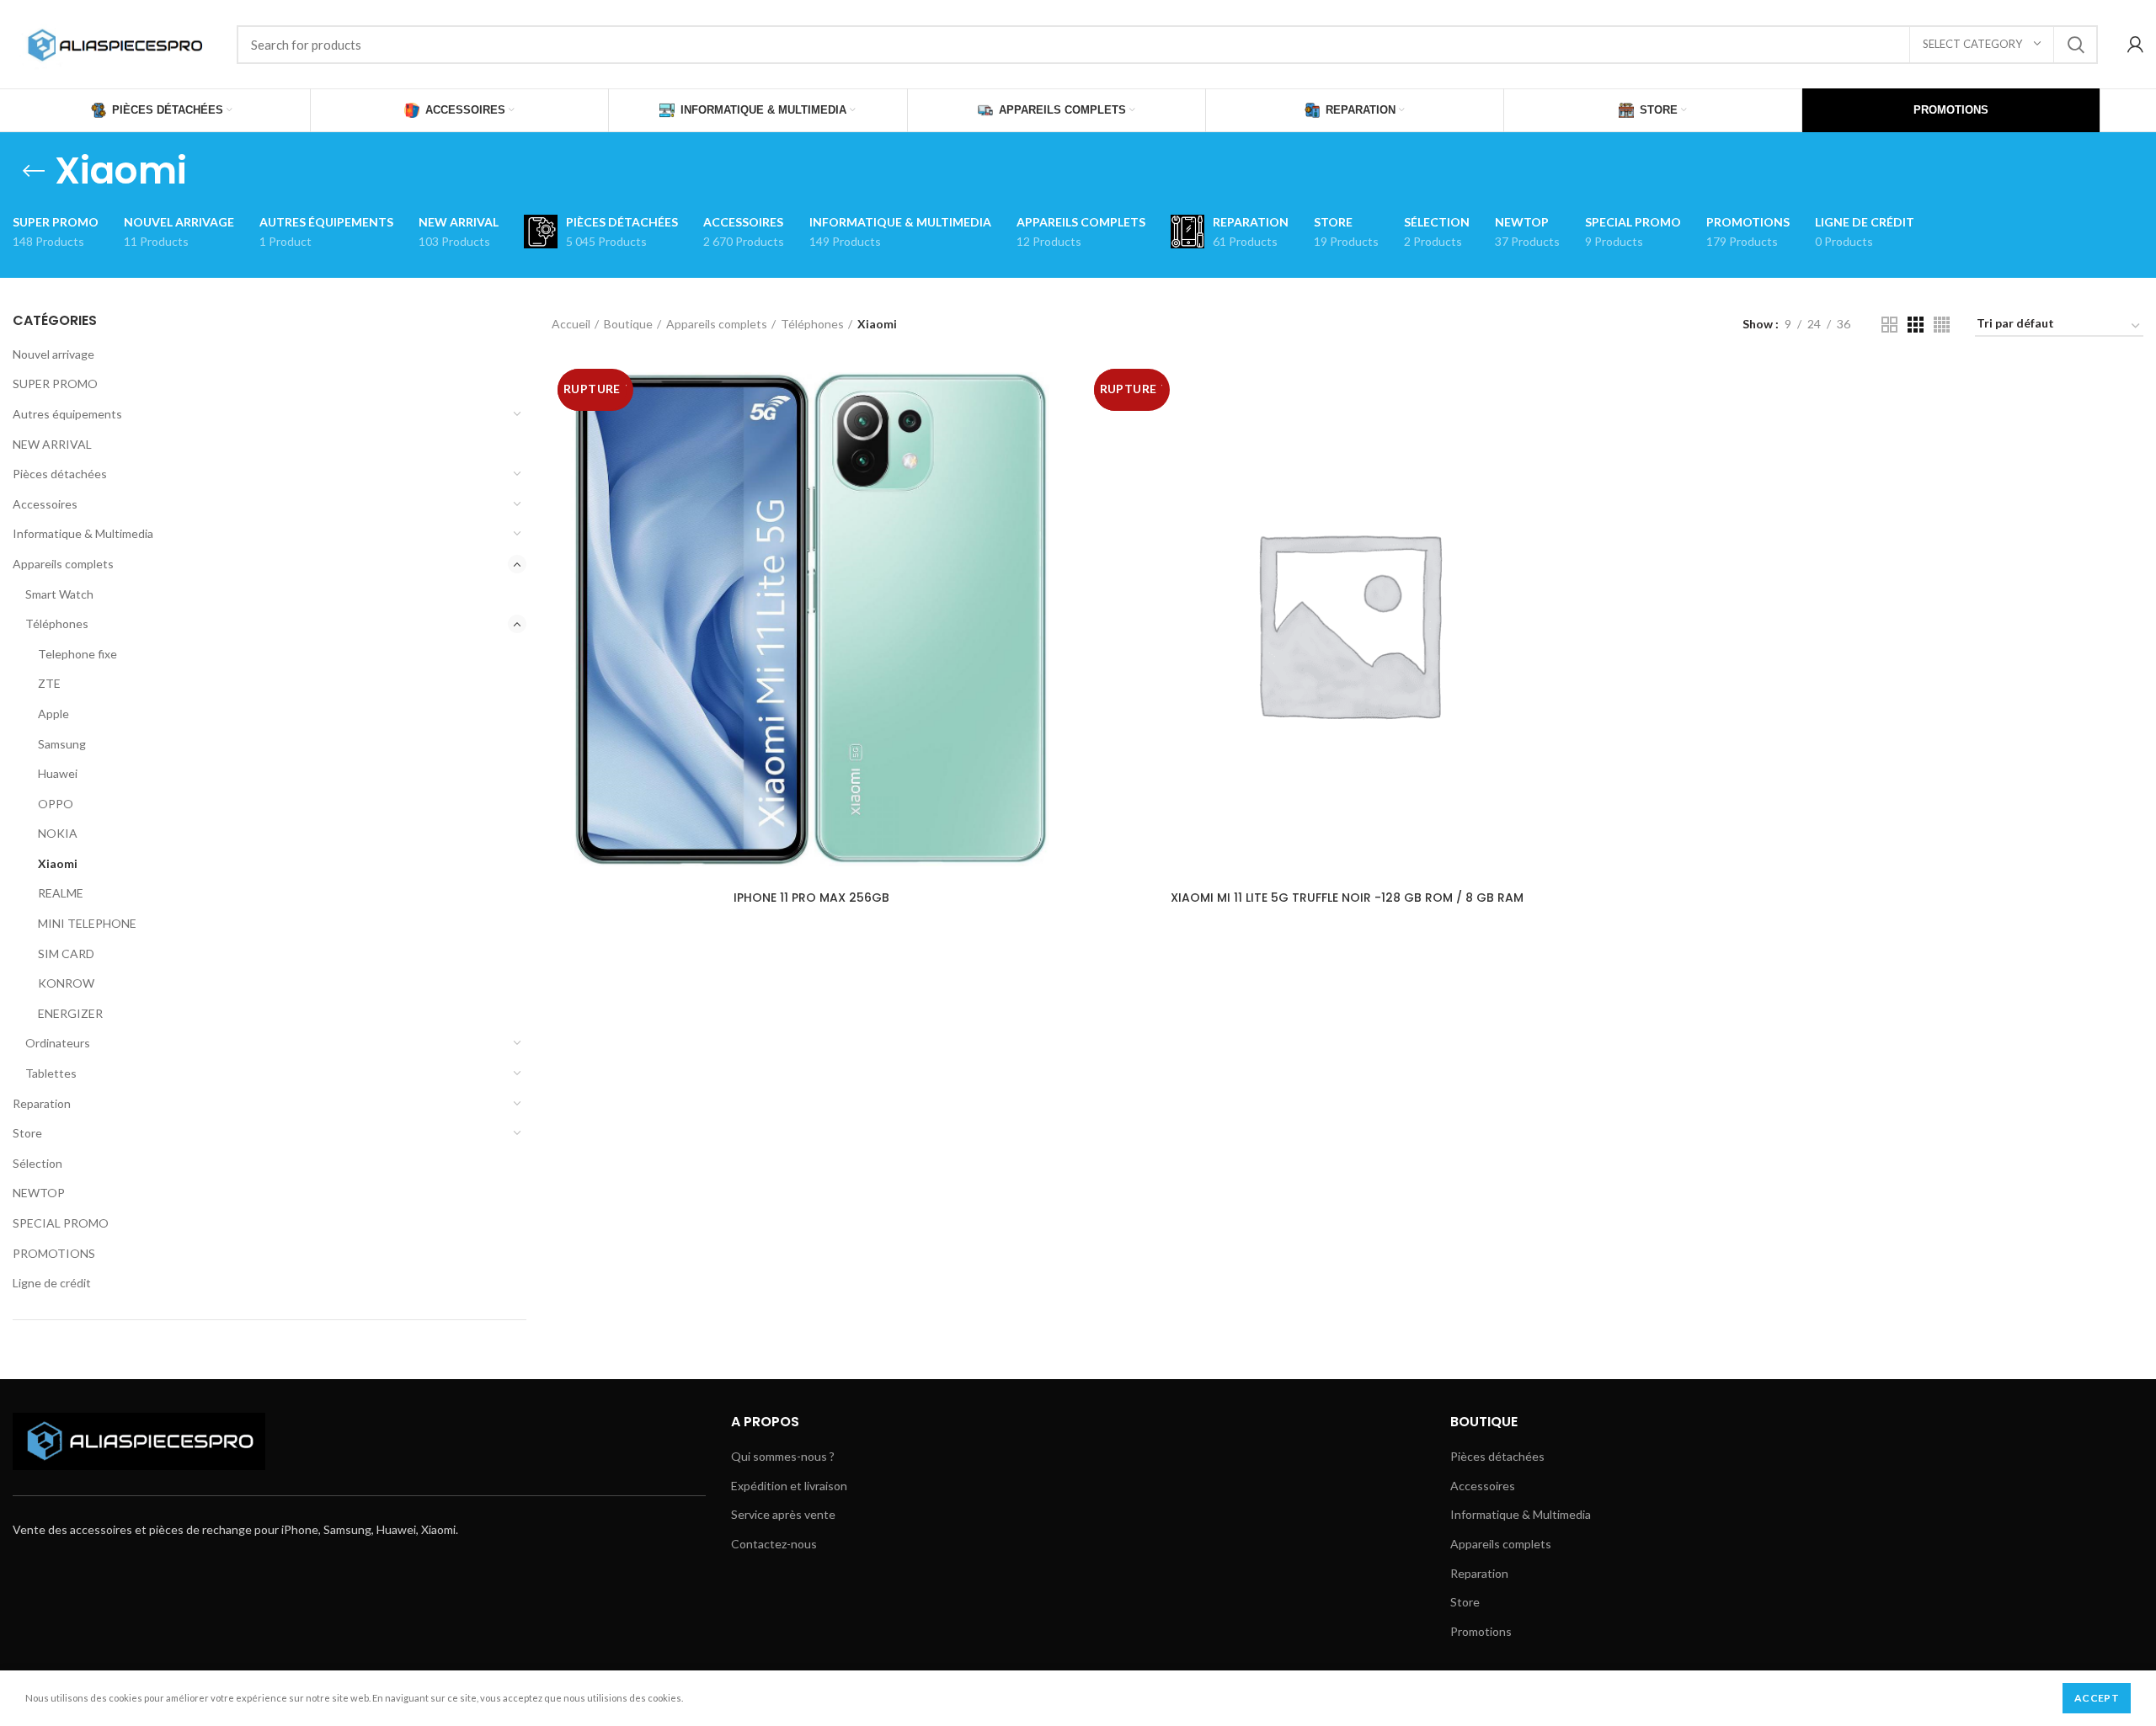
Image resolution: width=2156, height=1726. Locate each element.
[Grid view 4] (1942, 325)
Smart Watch (59, 594)
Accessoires (45, 504)
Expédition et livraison (789, 1486)
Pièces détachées (60, 474)
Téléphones (57, 623)
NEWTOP (39, 1193)
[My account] (2135, 45)
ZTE (49, 683)
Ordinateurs (58, 1043)
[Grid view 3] (1916, 325)
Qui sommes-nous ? (783, 1456)
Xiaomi (58, 863)
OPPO (56, 804)
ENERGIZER (70, 1013)
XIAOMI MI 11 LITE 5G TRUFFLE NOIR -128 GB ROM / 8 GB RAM (1347, 898)
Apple (53, 714)
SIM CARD (66, 954)
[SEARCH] (2075, 45)
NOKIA (58, 833)
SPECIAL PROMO (61, 1223)
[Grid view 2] (1889, 325)
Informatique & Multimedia (83, 533)
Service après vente (783, 1514)
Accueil (571, 324)
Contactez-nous (774, 1544)
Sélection (37, 1163)
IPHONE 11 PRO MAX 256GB (811, 898)
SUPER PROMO (55, 384)
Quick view (1059, 390)
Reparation (42, 1103)
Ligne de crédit (52, 1283)
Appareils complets (63, 564)
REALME (61, 893)
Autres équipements (67, 414)
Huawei (58, 773)
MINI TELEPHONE (87, 923)
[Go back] (34, 171)
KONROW (66, 983)
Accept (2097, 1698)
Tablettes (51, 1073)
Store (27, 1133)
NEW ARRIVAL (52, 444)
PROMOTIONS (54, 1253)
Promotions (1481, 1631)
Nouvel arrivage (53, 354)
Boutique (628, 324)
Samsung (62, 744)
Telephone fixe (77, 654)
